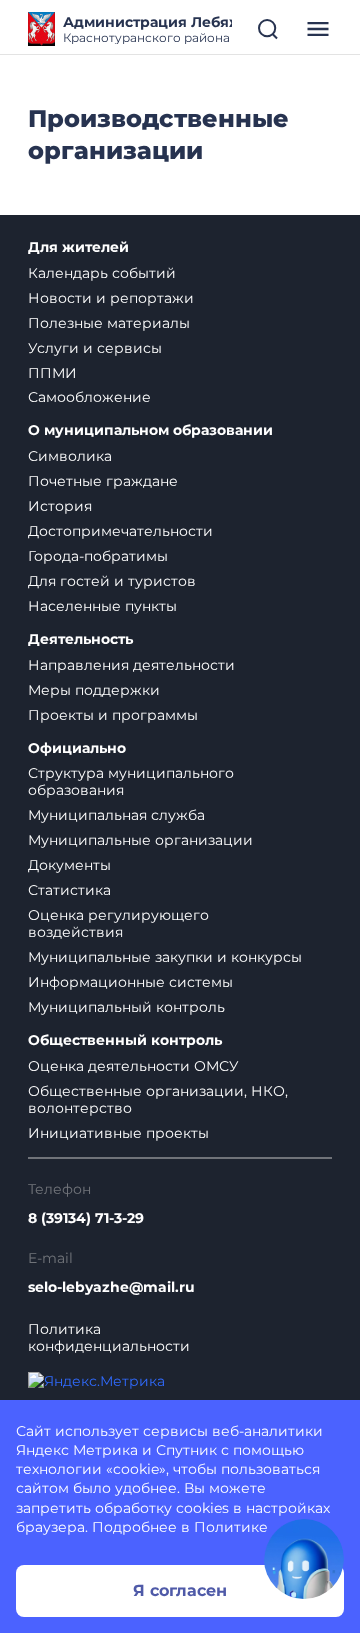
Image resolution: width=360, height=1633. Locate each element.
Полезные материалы (109, 323)
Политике (231, 1527)
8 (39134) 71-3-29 (86, 1218)
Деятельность (80, 639)
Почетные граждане (103, 481)
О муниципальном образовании (150, 430)
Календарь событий (102, 273)
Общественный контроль (125, 1040)
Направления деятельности (131, 665)
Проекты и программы (113, 715)
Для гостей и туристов (112, 581)
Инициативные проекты (118, 1133)
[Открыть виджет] (304, 1559)
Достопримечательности (120, 531)
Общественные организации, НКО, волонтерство (158, 1099)
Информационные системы (130, 982)
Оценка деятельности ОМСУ (133, 1066)
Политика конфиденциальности (109, 1338)
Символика (70, 456)
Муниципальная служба (116, 815)
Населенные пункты (102, 606)
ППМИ (52, 373)
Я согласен (180, 1590)
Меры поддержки (94, 690)
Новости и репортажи (111, 298)
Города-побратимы (98, 556)
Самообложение (89, 397)
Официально (77, 748)
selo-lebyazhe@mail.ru (111, 1287)
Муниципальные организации (140, 840)
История (60, 506)
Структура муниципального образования (131, 781)
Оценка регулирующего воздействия (118, 923)
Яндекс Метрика (77, 1450)
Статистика (69, 890)
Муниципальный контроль (126, 1007)
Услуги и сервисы (95, 348)
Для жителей (78, 247)
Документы (69, 865)
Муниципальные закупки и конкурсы (165, 957)
